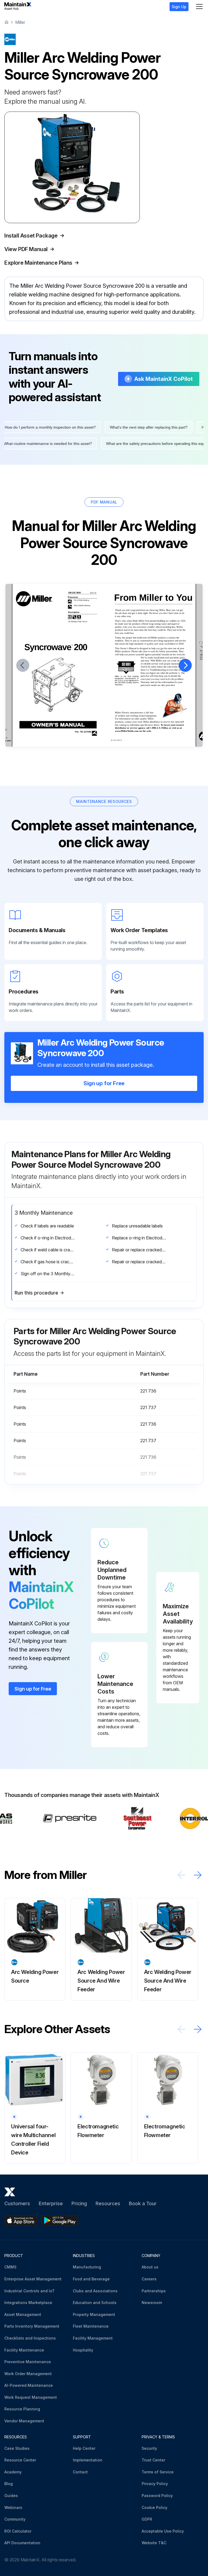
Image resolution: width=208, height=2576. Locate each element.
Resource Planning (22, 2409)
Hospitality (83, 2350)
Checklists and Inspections (30, 2338)
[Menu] (199, 7)
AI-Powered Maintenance (29, 2385)
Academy (13, 2472)
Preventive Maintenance (28, 2362)
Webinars (13, 2507)
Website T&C (154, 2543)
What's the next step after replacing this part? (140, 427)
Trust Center (153, 2460)
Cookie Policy (155, 2507)
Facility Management (93, 2338)
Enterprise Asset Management (33, 2279)
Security (149, 2448)
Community (15, 2519)
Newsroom (152, 2303)
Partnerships (154, 2291)
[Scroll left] (181, 1875)
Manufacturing (87, 2267)
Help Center (84, 2448)
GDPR (147, 2519)
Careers (149, 2279)
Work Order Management (28, 2374)
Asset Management (23, 2314)
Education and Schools (95, 2303)
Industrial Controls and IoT (30, 2291)
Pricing (79, 2203)
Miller (20, 22)
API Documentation (22, 2543)
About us (150, 2267)
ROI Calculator (18, 2531)
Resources (108, 2203)
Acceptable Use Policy (163, 2531)
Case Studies (17, 2448)
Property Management (94, 2314)
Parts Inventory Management (32, 2326)
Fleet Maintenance (91, 2326)
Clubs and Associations (95, 2291)
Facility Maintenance (24, 2350)
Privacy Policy (155, 2484)
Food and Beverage (91, 2279)
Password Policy (157, 2496)
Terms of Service (158, 2472)
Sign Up (179, 7)
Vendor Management (24, 2421)
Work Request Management (31, 2397)
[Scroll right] (198, 1875)
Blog (9, 2484)
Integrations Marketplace (28, 2303)
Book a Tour (143, 2203)
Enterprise (51, 2203)
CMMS (10, 2267)
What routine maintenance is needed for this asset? (56, 444)
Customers (17, 2203)
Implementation (88, 2460)
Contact (80, 2472)
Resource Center (20, 2460)
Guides (11, 2496)
